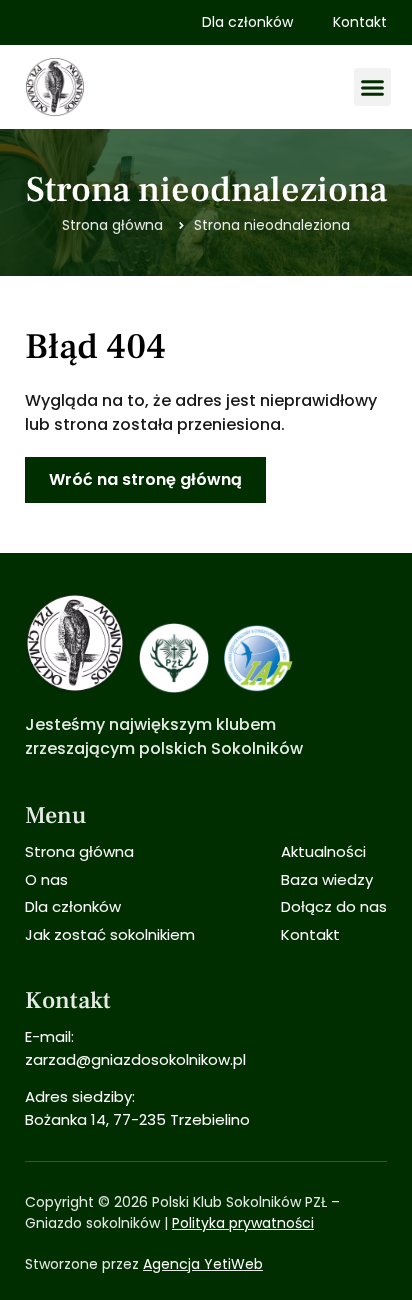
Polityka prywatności (243, 1223)
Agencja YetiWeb (203, 1264)
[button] (373, 87)
